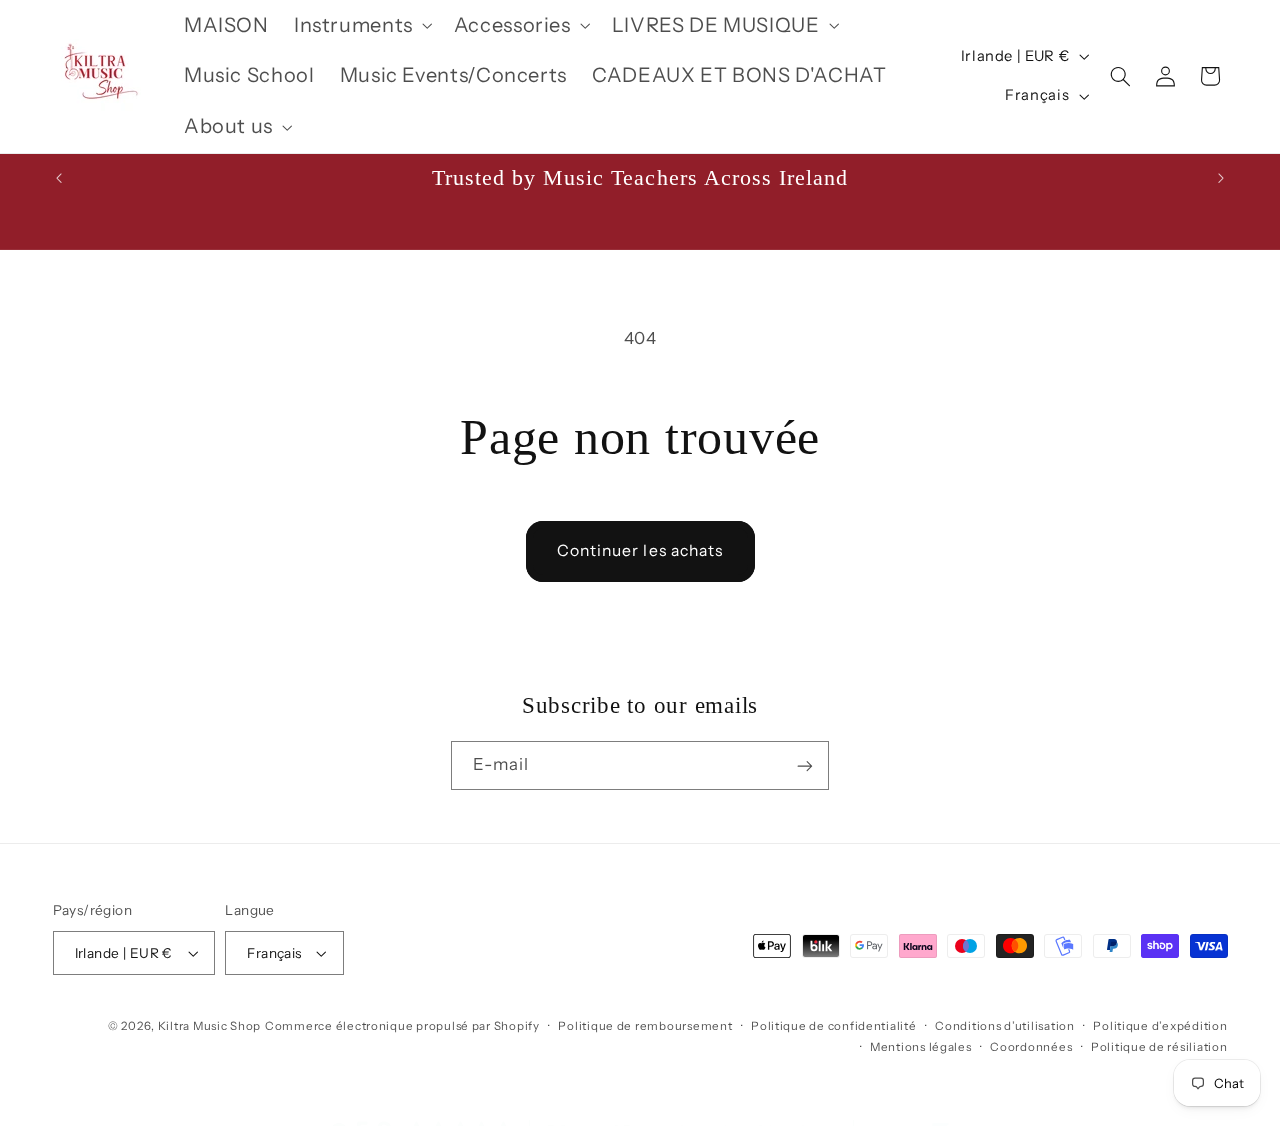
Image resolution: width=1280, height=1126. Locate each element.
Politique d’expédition (1160, 1026)
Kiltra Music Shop (210, 1026)
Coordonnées (1031, 1047)
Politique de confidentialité (834, 1026)
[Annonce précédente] (59, 178)
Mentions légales (921, 1047)
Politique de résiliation (1159, 1047)
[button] (361, 25)
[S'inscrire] (805, 765)
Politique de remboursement (645, 1026)
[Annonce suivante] (1221, 178)
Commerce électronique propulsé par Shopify (402, 1026)
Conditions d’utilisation (1005, 1026)
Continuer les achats (640, 550)
